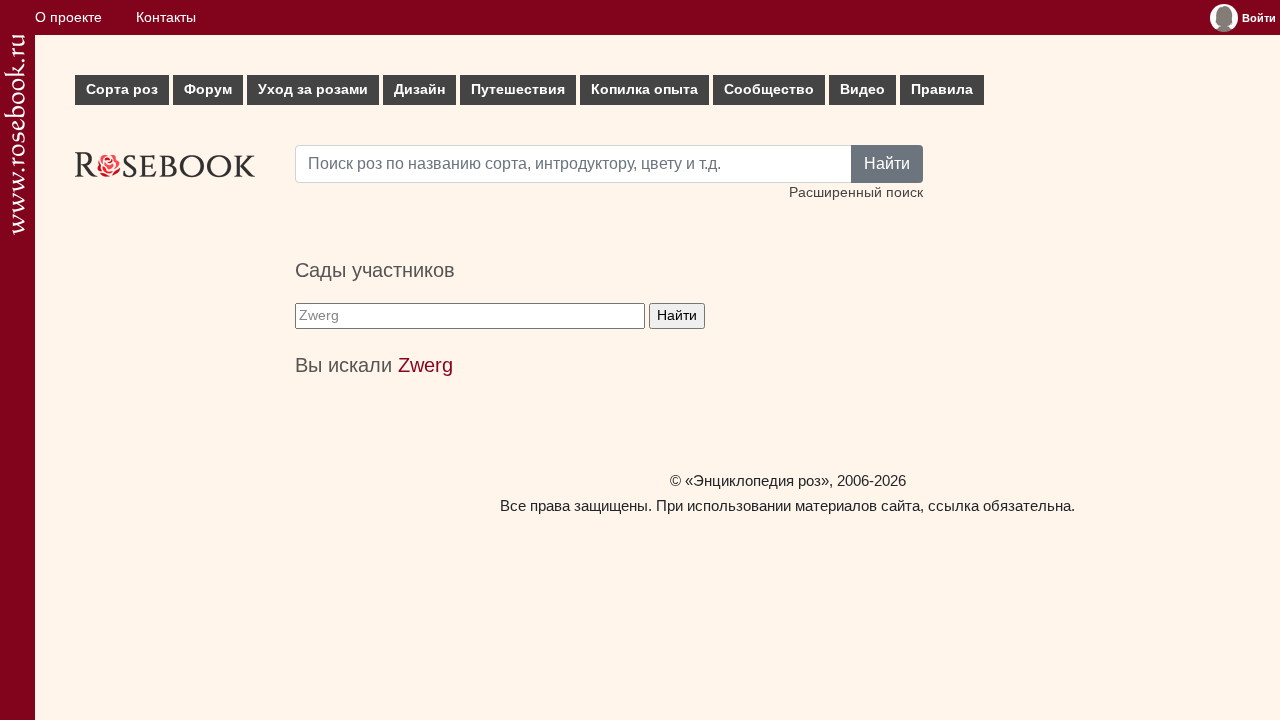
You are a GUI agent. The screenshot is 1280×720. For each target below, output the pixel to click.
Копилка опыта (644, 89)
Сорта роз (122, 89)
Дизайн (419, 89)
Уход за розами (313, 89)
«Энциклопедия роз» (757, 480)
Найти (887, 163)
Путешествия (518, 89)
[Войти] (1224, 18)
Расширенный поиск (856, 192)
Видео (862, 89)
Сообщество (769, 89)
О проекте (68, 17)
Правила (942, 89)
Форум (208, 89)
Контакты (166, 17)
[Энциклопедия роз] (14, 134)
